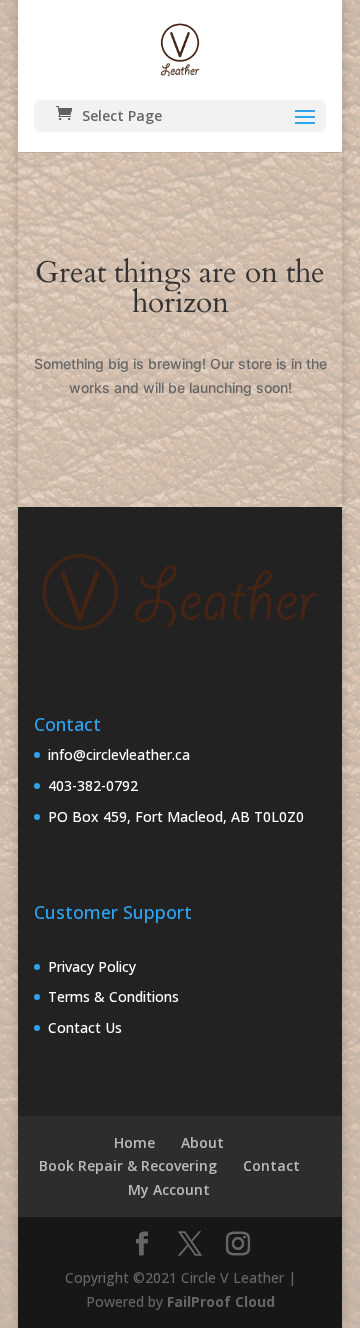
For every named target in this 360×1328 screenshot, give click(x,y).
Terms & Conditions (113, 996)
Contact (271, 1165)
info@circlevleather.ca (119, 754)
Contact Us (85, 1027)
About (202, 1142)
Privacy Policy (92, 966)
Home (134, 1142)
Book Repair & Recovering (128, 1165)
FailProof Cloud (221, 1301)
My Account (169, 1189)
